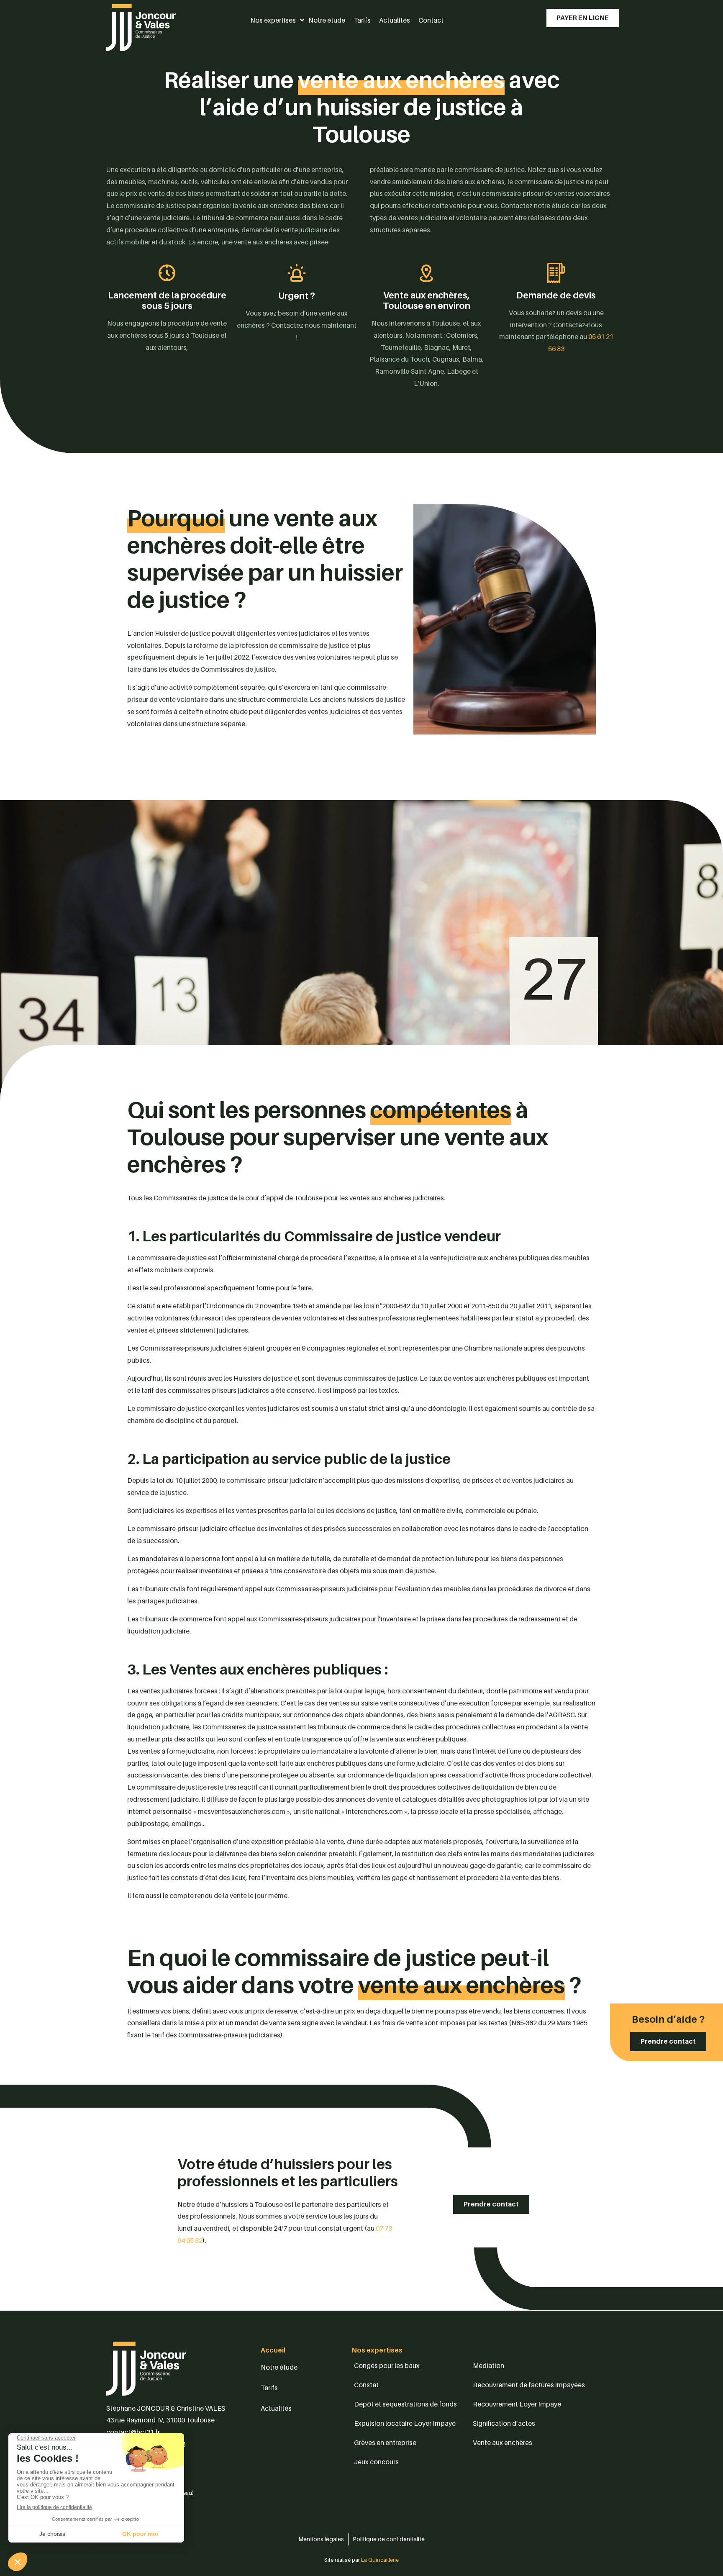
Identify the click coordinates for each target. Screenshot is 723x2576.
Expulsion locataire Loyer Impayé (405, 2423)
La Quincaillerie (379, 2560)
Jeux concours (376, 2462)
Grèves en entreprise (385, 2442)
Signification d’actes (504, 2423)
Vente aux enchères (503, 2442)
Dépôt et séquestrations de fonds (405, 2404)
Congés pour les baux (387, 2365)
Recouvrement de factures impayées (529, 2385)
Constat (366, 2385)
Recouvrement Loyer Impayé (517, 2404)
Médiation (488, 2365)
